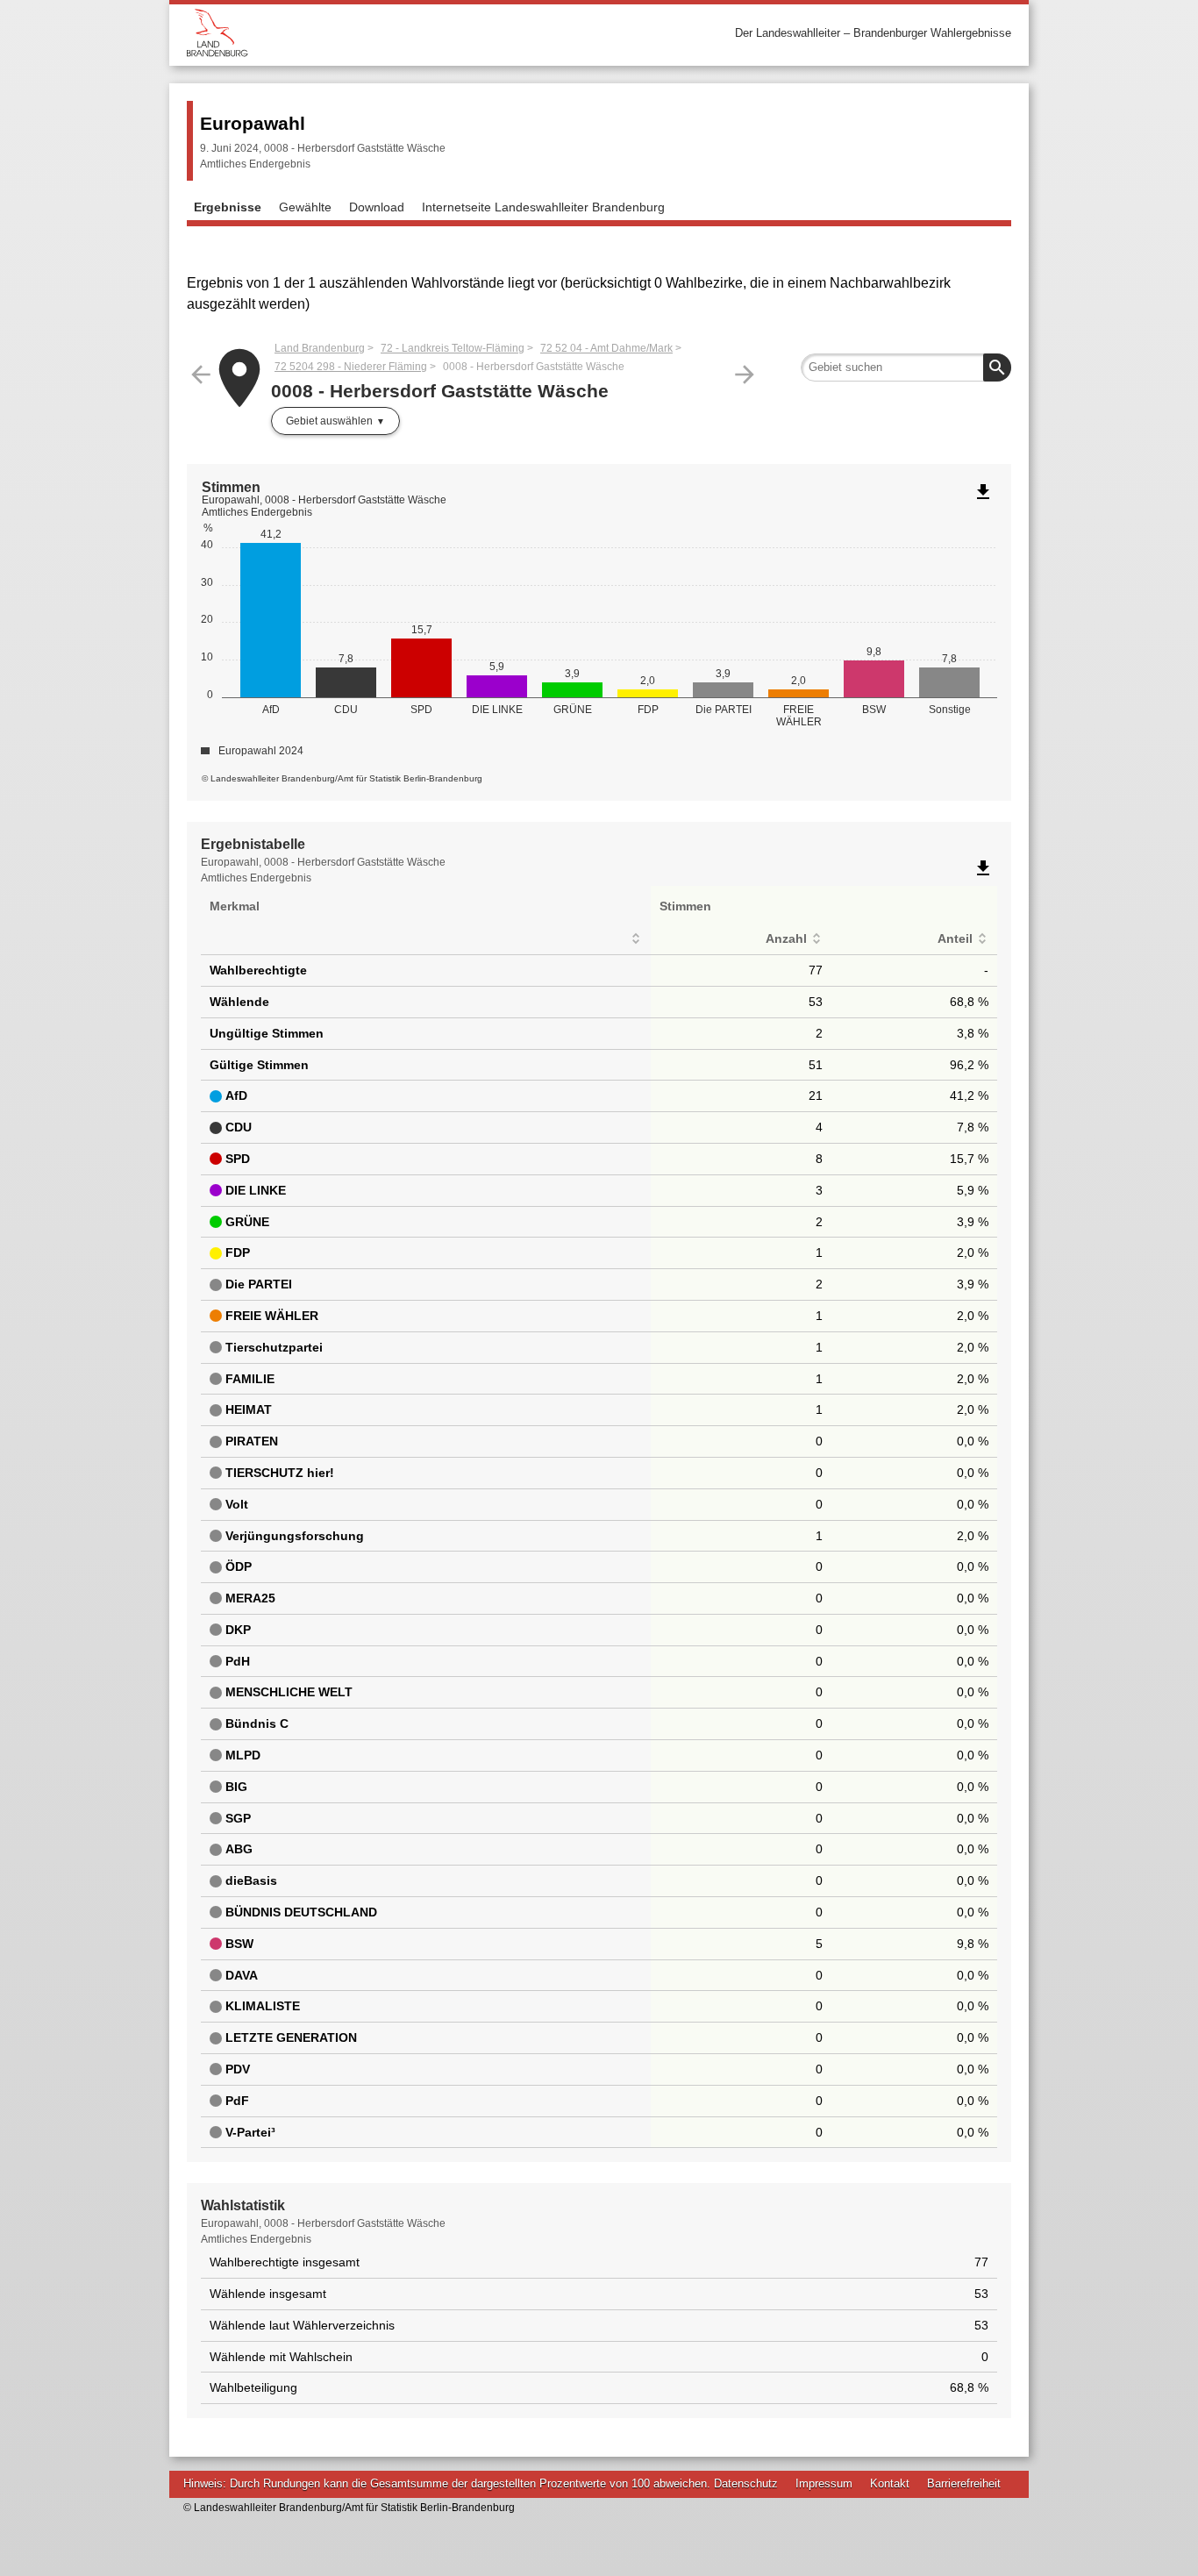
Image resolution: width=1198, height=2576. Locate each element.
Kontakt (890, 2483)
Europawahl (253, 123)
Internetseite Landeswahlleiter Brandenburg (543, 207)
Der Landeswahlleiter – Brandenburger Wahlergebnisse (873, 33)
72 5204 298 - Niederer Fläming (351, 367)
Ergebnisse (228, 207)
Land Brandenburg (320, 348)
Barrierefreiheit (964, 2483)
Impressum (824, 2483)
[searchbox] (906, 367)
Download (377, 207)
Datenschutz (746, 2483)
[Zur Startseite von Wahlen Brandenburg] (393, 33)
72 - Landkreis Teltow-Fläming (453, 348)
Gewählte (305, 207)
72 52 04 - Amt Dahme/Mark (606, 348)
